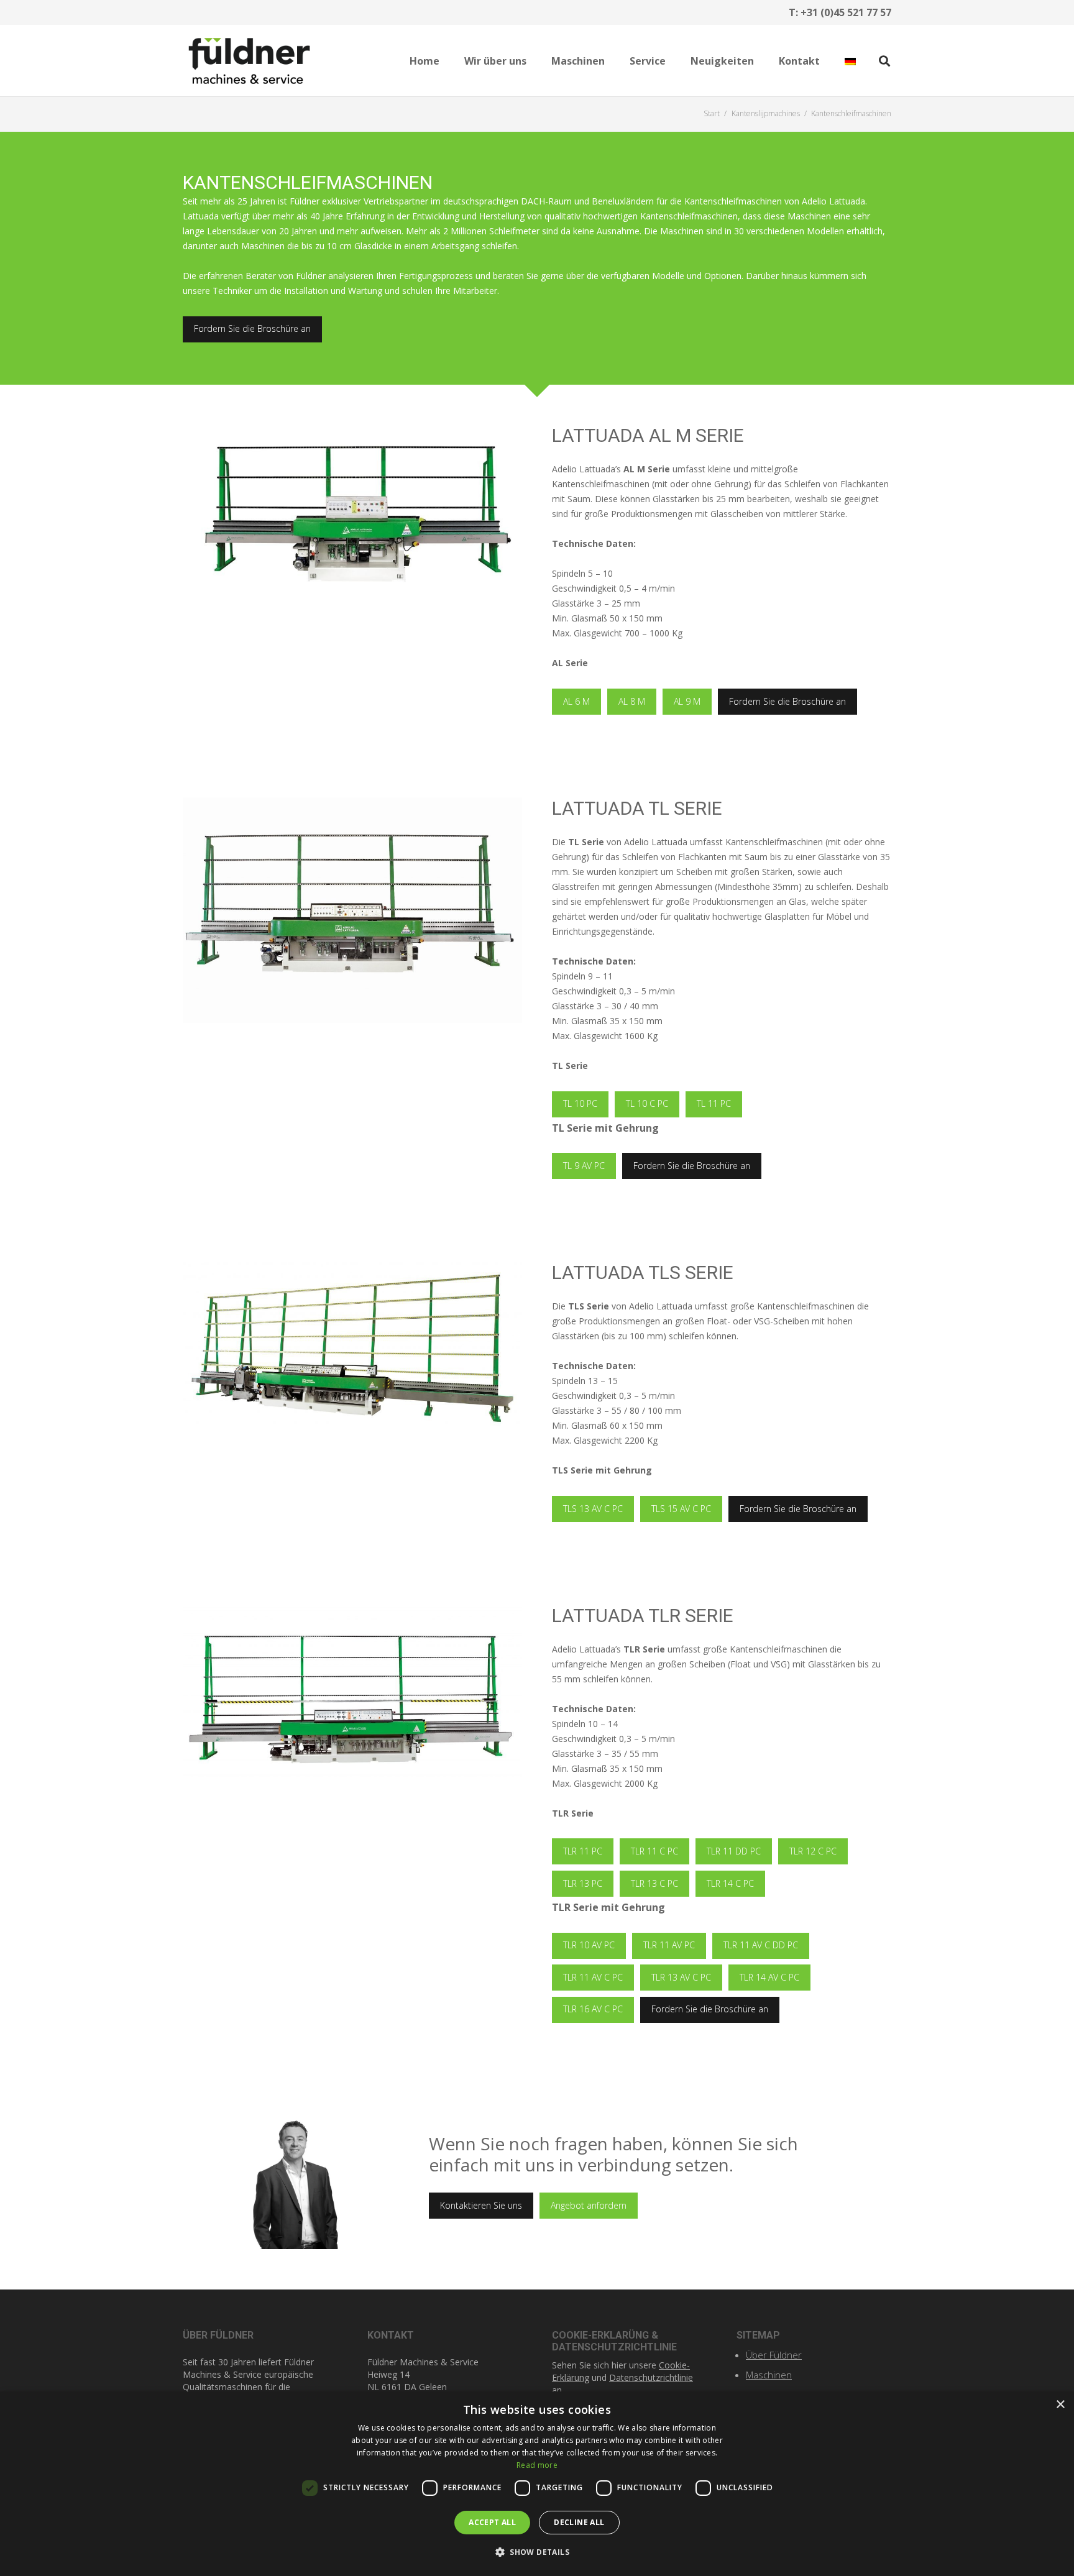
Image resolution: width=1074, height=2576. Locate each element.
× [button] (1060, 2405)
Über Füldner (774, 2355)
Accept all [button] (492, 2522)
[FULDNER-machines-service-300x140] (249, 61)
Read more (537, 2465)
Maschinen (769, 2375)
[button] (535, 61)
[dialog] (537, 2484)
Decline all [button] (579, 2522)
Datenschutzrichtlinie (651, 2377)
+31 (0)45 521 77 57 (846, 12)
